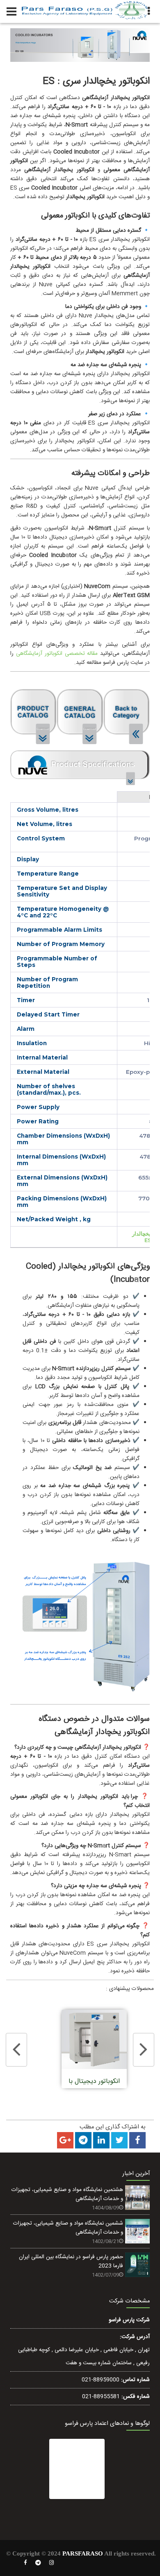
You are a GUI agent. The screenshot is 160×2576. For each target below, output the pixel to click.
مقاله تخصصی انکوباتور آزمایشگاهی (57, 654)
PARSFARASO (83, 2553)
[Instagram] (52, 2563)
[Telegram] (38, 2563)
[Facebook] (25, 2563)
